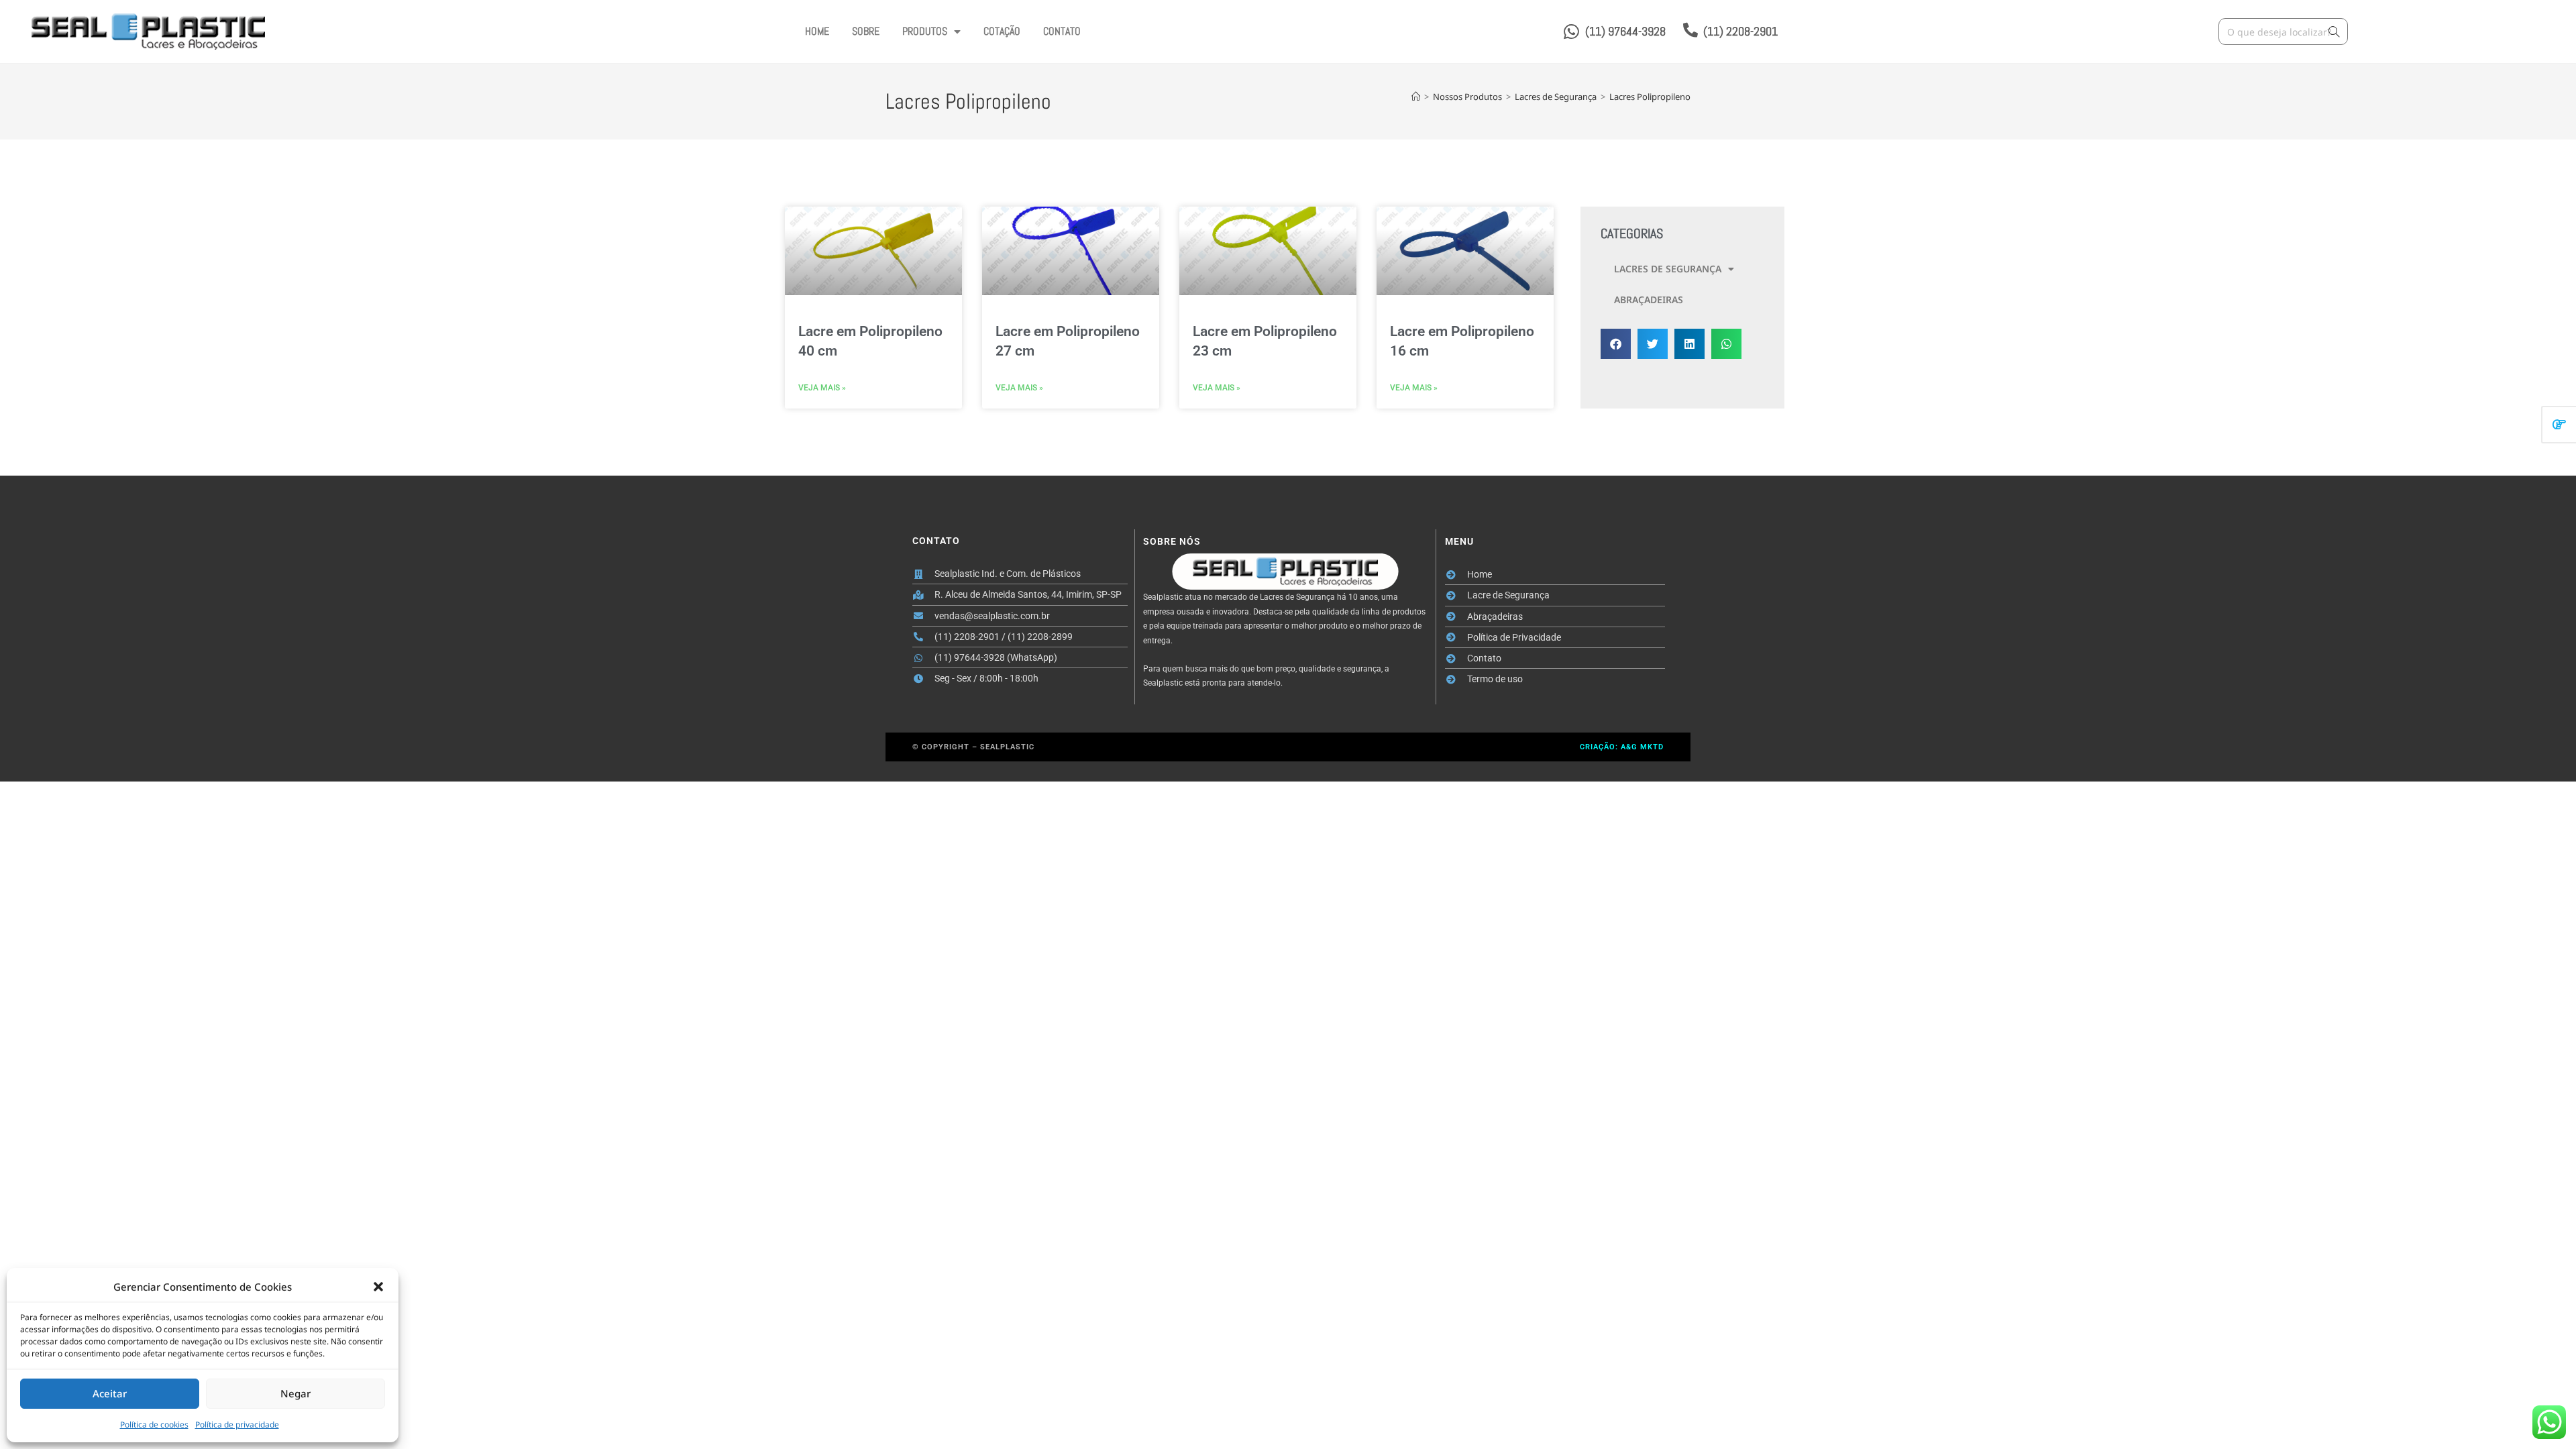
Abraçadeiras (1649, 300)
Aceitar (110, 1393)
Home (817, 31)
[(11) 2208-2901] (1690, 30)
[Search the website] (2283, 31)
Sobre (866, 31)
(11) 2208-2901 (1740, 31)
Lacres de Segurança (1668, 269)
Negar (296, 1393)
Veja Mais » (822, 388)
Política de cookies (154, 1425)
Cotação (1002, 31)
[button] (378, 1287)
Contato (1062, 31)
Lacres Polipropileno (1650, 97)
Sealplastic (1007, 747)
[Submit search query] (2334, 32)
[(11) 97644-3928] (1571, 32)
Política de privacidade (237, 1425)
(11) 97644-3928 (1625, 31)
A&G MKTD (1642, 747)
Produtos (925, 31)
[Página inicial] (1416, 97)
